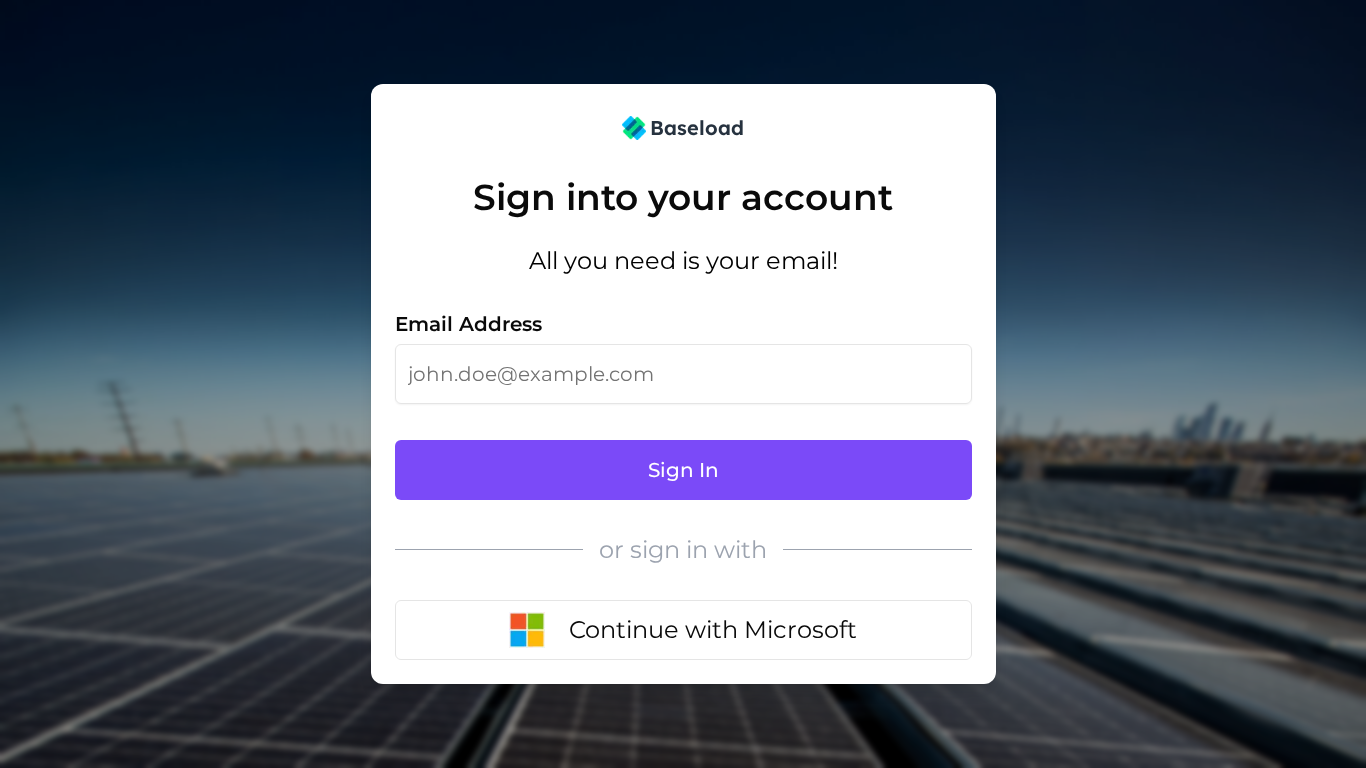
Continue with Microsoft (713, 629)
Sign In (683, 470)
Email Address (468, 324)
